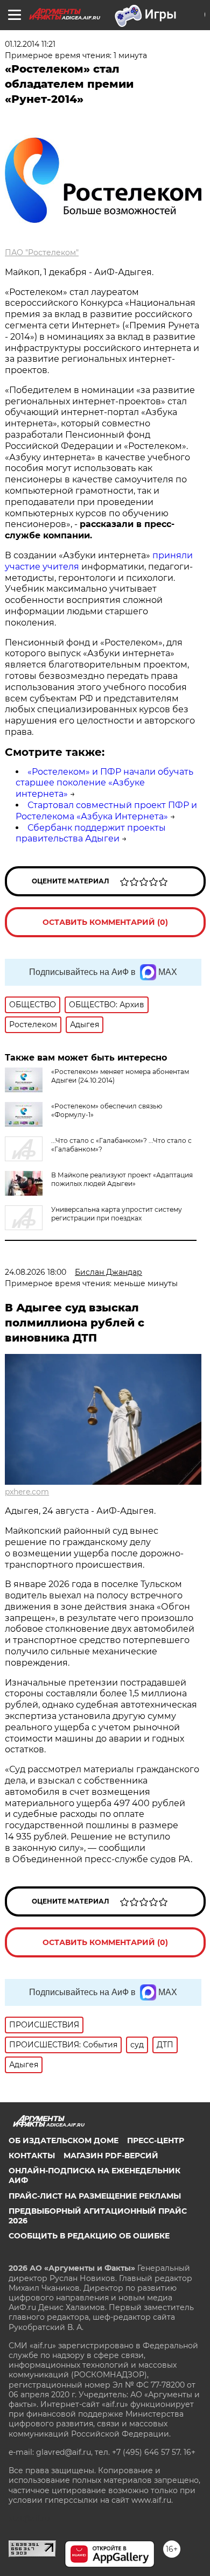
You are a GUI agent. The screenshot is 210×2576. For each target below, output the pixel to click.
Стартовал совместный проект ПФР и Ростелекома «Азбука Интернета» (106, 811)
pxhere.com (27, 1492)
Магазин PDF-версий (111, 2156)
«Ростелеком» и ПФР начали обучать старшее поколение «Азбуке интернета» (104, 783)
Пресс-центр (156, 2140)
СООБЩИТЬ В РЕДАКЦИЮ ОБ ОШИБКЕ (89, 2236)
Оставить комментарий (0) (105, 922)
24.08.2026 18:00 (36, 1272)
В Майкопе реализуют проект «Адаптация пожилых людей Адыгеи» (122, 1179)
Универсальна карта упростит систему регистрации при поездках (117, 1214)
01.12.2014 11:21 (30, 44)
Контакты (32, 2156)
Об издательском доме (64, 2140)
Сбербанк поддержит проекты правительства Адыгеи (91, 833)
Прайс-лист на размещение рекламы (95, 2196)
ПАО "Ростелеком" (42, 252)
